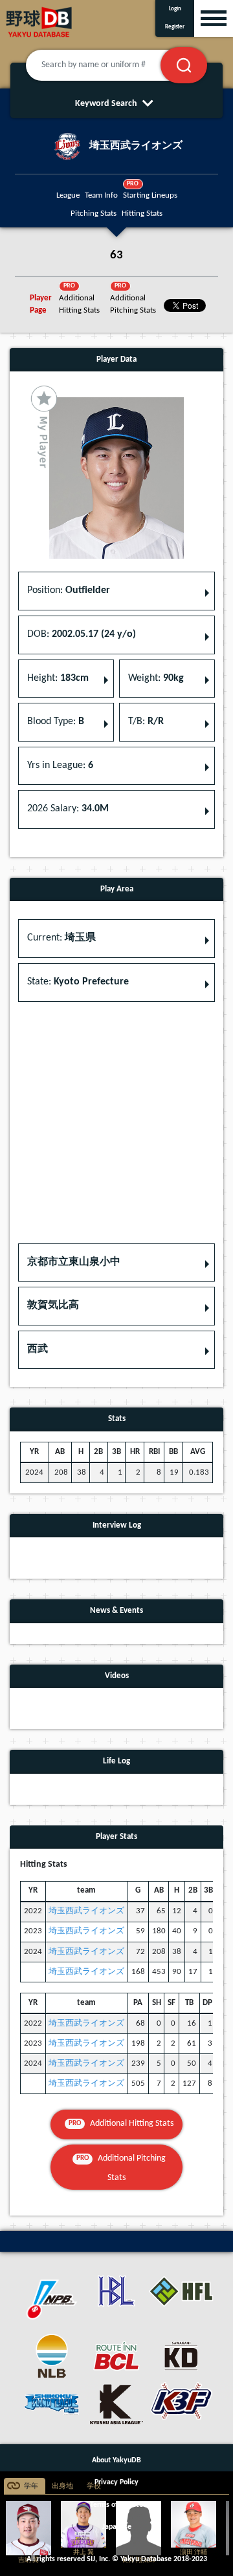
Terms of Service (116, 2505)
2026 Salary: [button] (68, 809)
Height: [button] (58, 678)
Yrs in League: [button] (60, 765)
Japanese (117, 2527)
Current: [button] (61, 938)
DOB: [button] (82, 634)
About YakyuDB (116, 2460)
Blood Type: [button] (56, 722)
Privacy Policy (116, 2482)
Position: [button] (69, 590)
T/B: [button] (146, 722)
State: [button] (78, 982)
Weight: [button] (156, 678)
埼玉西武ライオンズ (86, 1911)
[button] (116, 1263)
